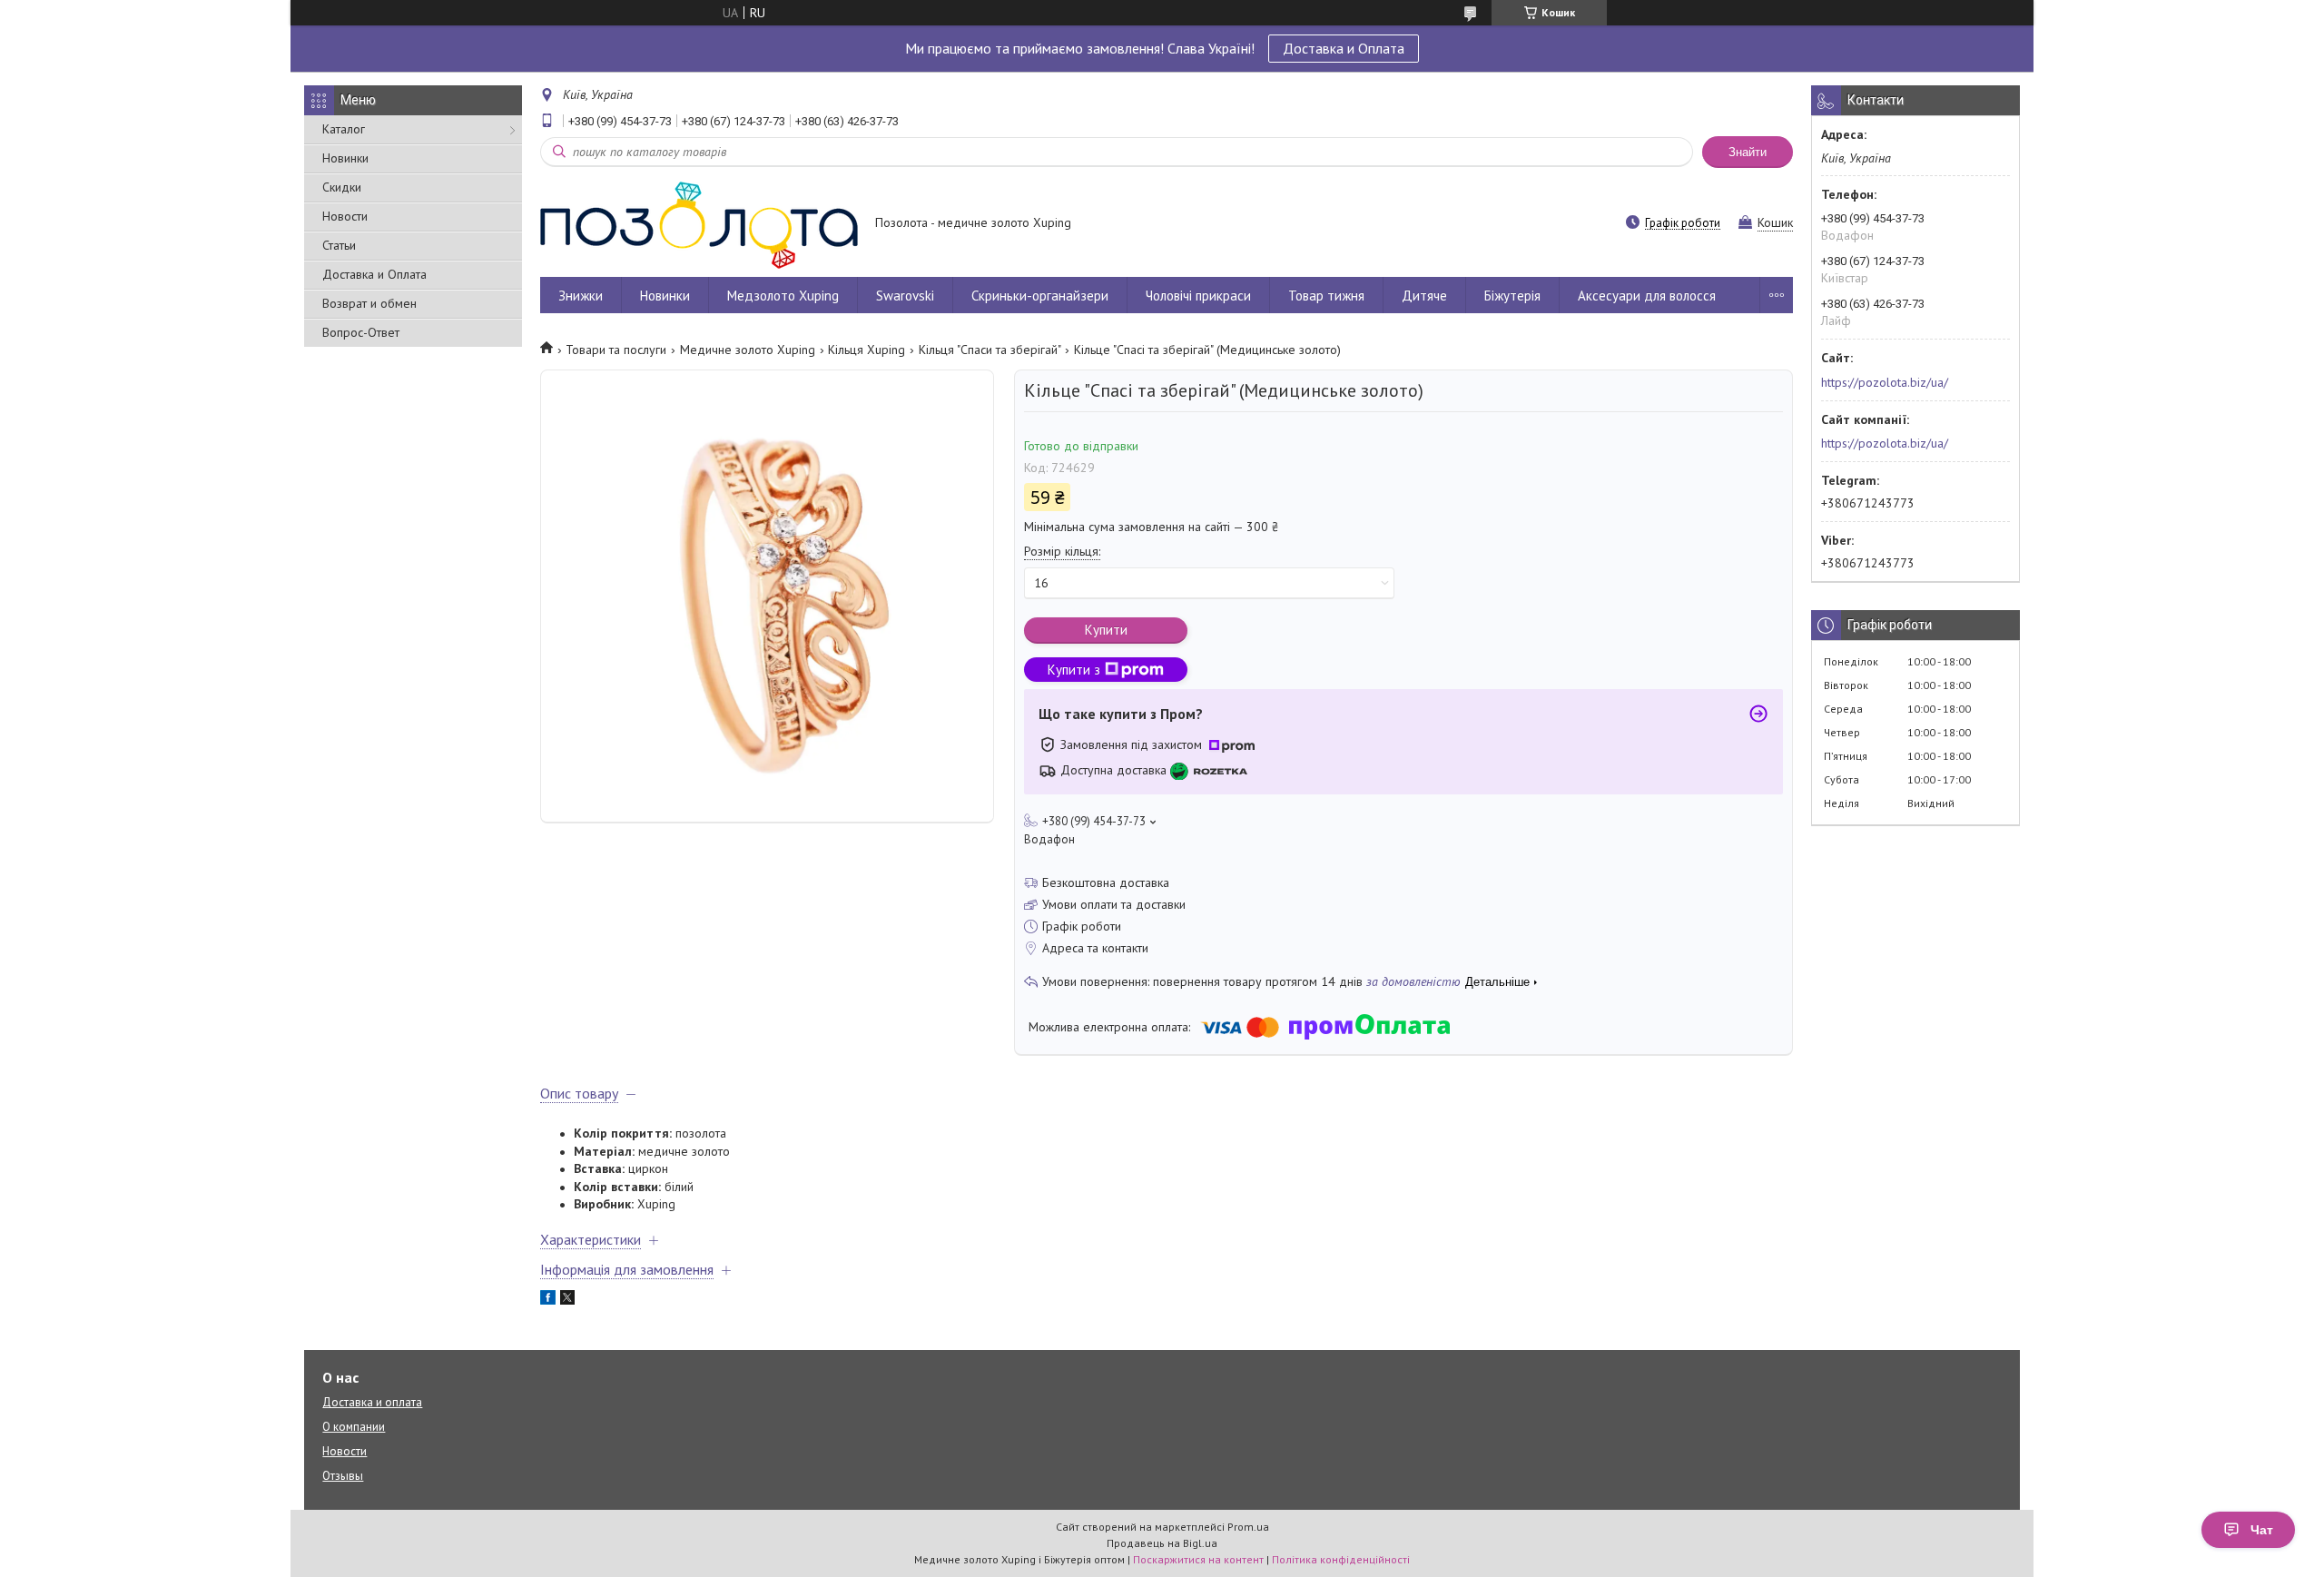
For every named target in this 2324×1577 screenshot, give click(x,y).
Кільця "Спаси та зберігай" (990, 350)
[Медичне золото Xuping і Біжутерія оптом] (699, 224)
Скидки (342, 187)
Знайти (1748, 152)
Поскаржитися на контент (1198, 1559)
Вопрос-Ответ (361, 332)
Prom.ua (1248, 1527)
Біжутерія (1512, 296)
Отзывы (343, 1476)
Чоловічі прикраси (1198, 296)
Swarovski (905, 296)
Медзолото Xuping (783, 296)
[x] (567, 1300)
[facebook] (548, 1300)
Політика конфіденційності (1341, 1559)
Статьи (339, 245)
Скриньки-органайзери (1040, 296)
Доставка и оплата (372, 1402)
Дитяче (1424, 296)
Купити (1106, 630)
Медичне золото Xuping (748, 350)
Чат (2262, 1530)
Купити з (1074, 670)
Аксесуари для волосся (1647, 296)
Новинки (345, 158)
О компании (354, 1427)
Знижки (581, 296)
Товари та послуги (616, 350)
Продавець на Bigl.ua (1162, 1543)
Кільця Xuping (867, 350)
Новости (345, 216)
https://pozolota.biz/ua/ (1885, 382)
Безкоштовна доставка (1106, 882)
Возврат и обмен (369, 303)
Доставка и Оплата (1344, 48)
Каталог (344, 129)
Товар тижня (1326, 296)
